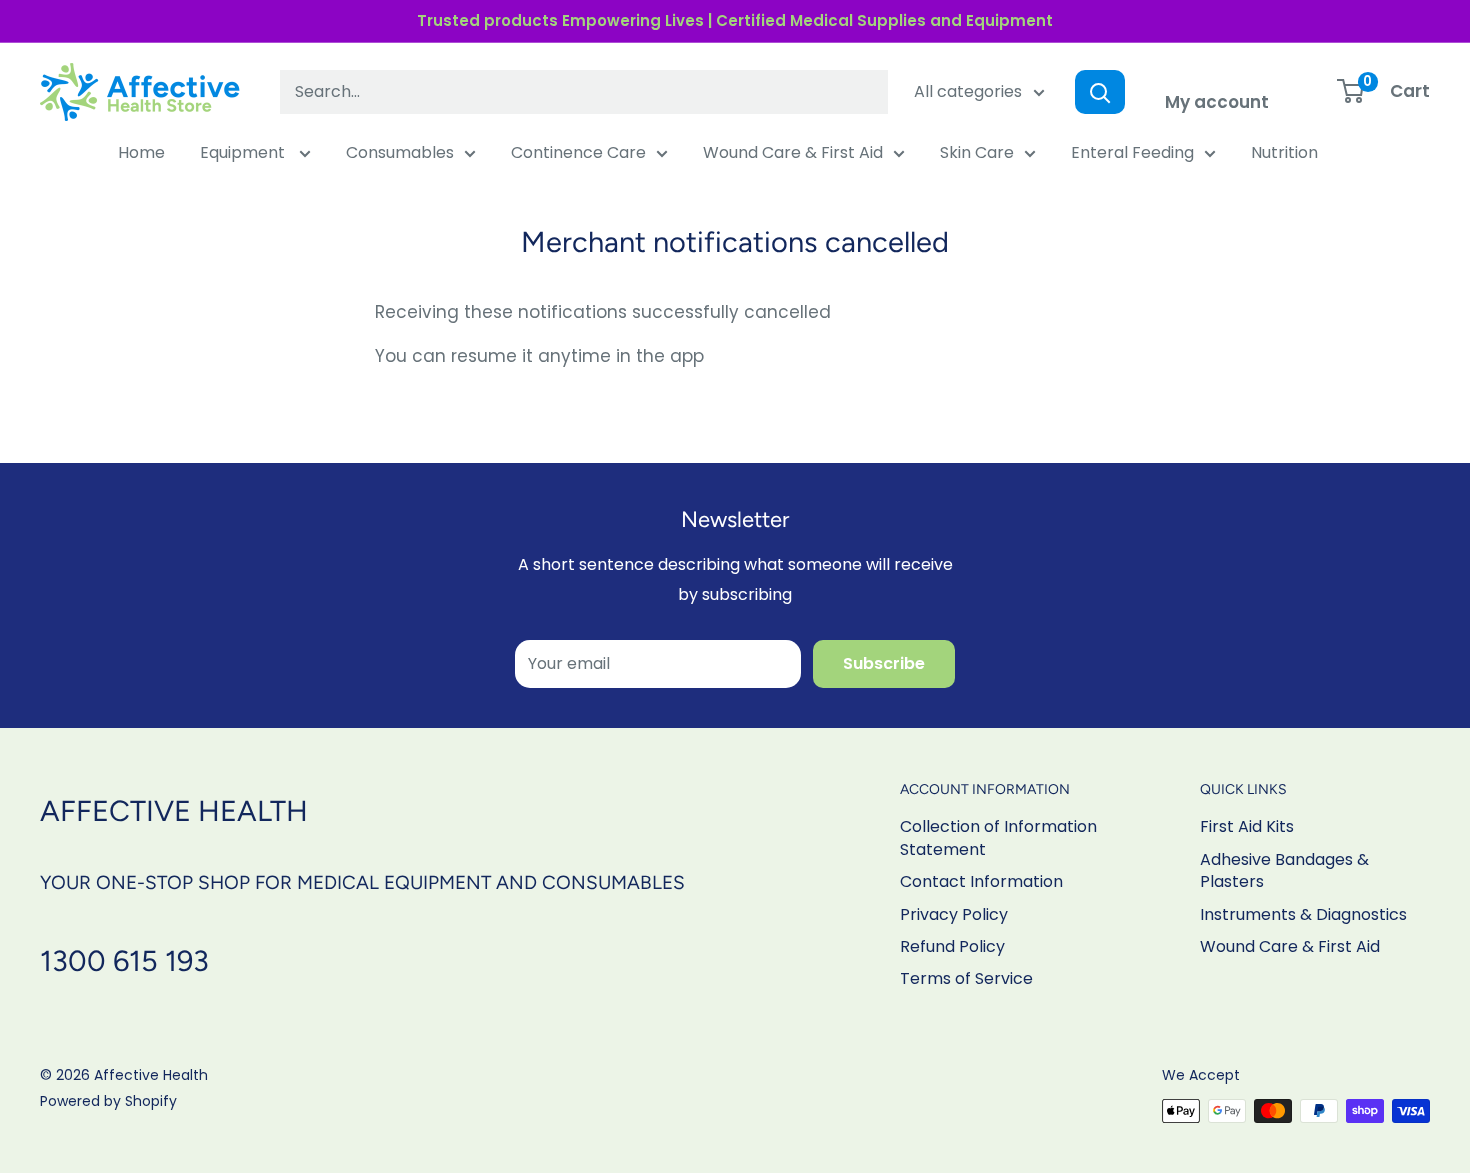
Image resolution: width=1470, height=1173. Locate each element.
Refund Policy (952, 946)
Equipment (244, 152)
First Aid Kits (1247, 826)
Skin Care (977, 152)
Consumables (400, 152)
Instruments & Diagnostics (1303, 914)
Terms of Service (966, 978)
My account (1217, 102)
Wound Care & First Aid (793, 152)
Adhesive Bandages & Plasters (1284, 870)
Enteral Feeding (1132, 152)
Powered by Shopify (108, 1101)
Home (141, 152)
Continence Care (578, 152)
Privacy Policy (954, 914)
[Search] (1100, 92)
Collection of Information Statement (998, 837)
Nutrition (1284, 152)
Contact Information (981, 881)
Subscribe (884, 663)
